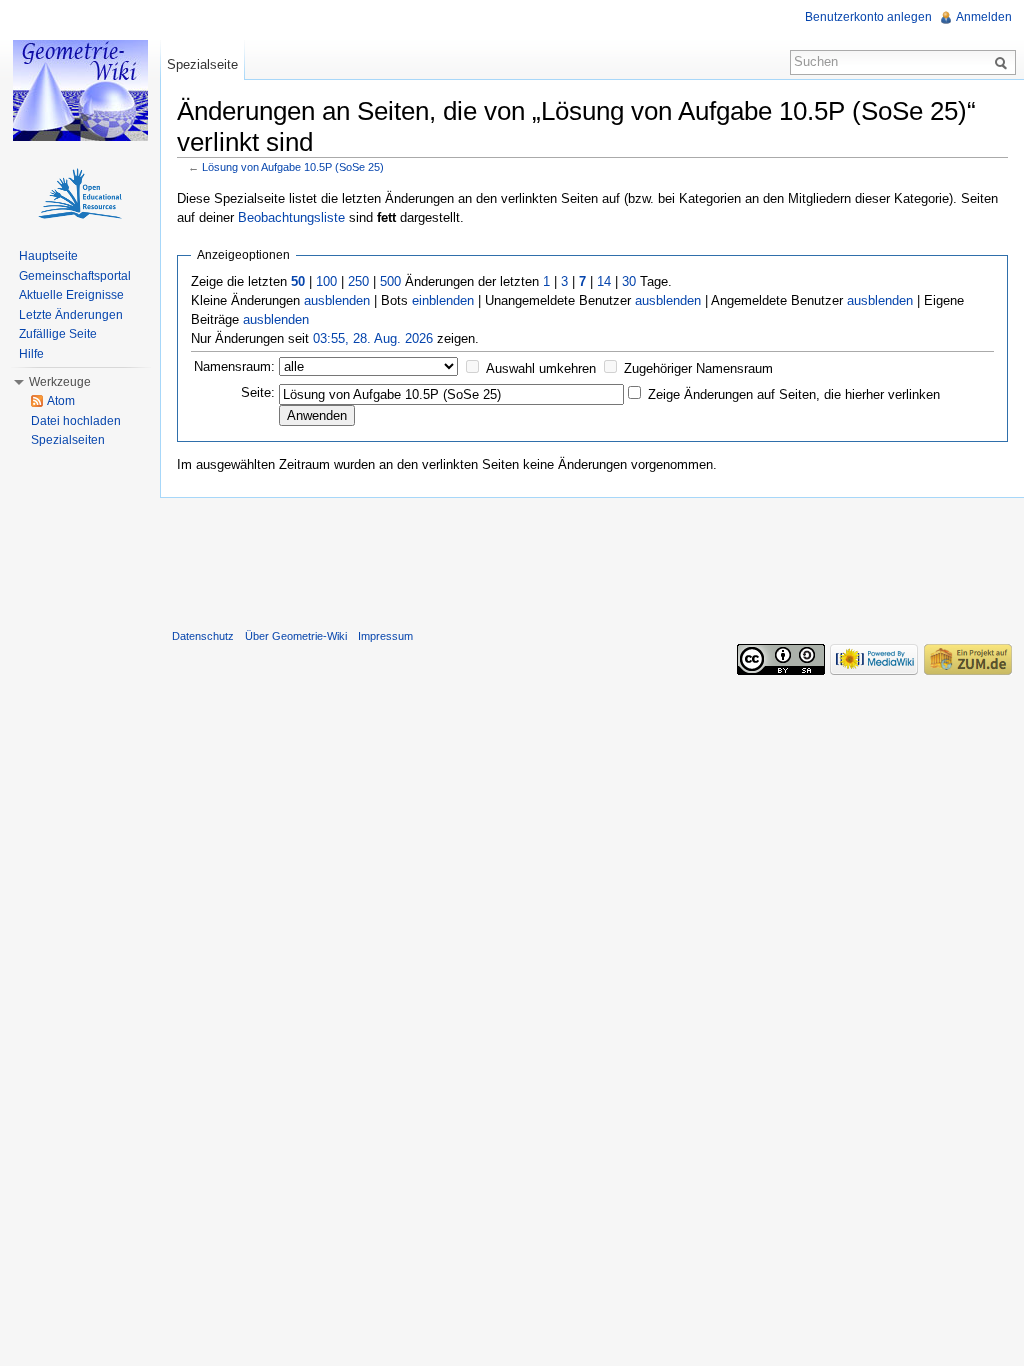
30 (629, 281)
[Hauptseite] (80, 90)
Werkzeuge (60, 382)
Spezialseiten (68, 440)
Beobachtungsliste (291, 217)
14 (604, 281)
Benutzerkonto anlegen (868, 17)
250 (358, 281)
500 (390, 281)
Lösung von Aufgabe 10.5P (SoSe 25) (293, 167)
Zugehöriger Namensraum (698, 368)
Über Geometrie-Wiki (296, 636)
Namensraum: (234, 366)
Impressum (385, 636)
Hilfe (31, 354)
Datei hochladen (76, 421)
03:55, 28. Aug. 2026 (373, 338)
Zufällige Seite (58, 334)
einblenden (443, 300)
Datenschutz (203, 636)
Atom (61, 401)
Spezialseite (202, 64)
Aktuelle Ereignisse (71, 295)
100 (326, 281)
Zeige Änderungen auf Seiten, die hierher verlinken (794, 394)
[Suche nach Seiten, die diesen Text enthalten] (1004, 62)
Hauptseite (48, 256)
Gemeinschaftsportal (75, 276)
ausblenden (337, 300)
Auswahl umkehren (541, 368)
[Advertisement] (592, 559)
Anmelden (984, 17)
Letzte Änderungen (71, 315)
